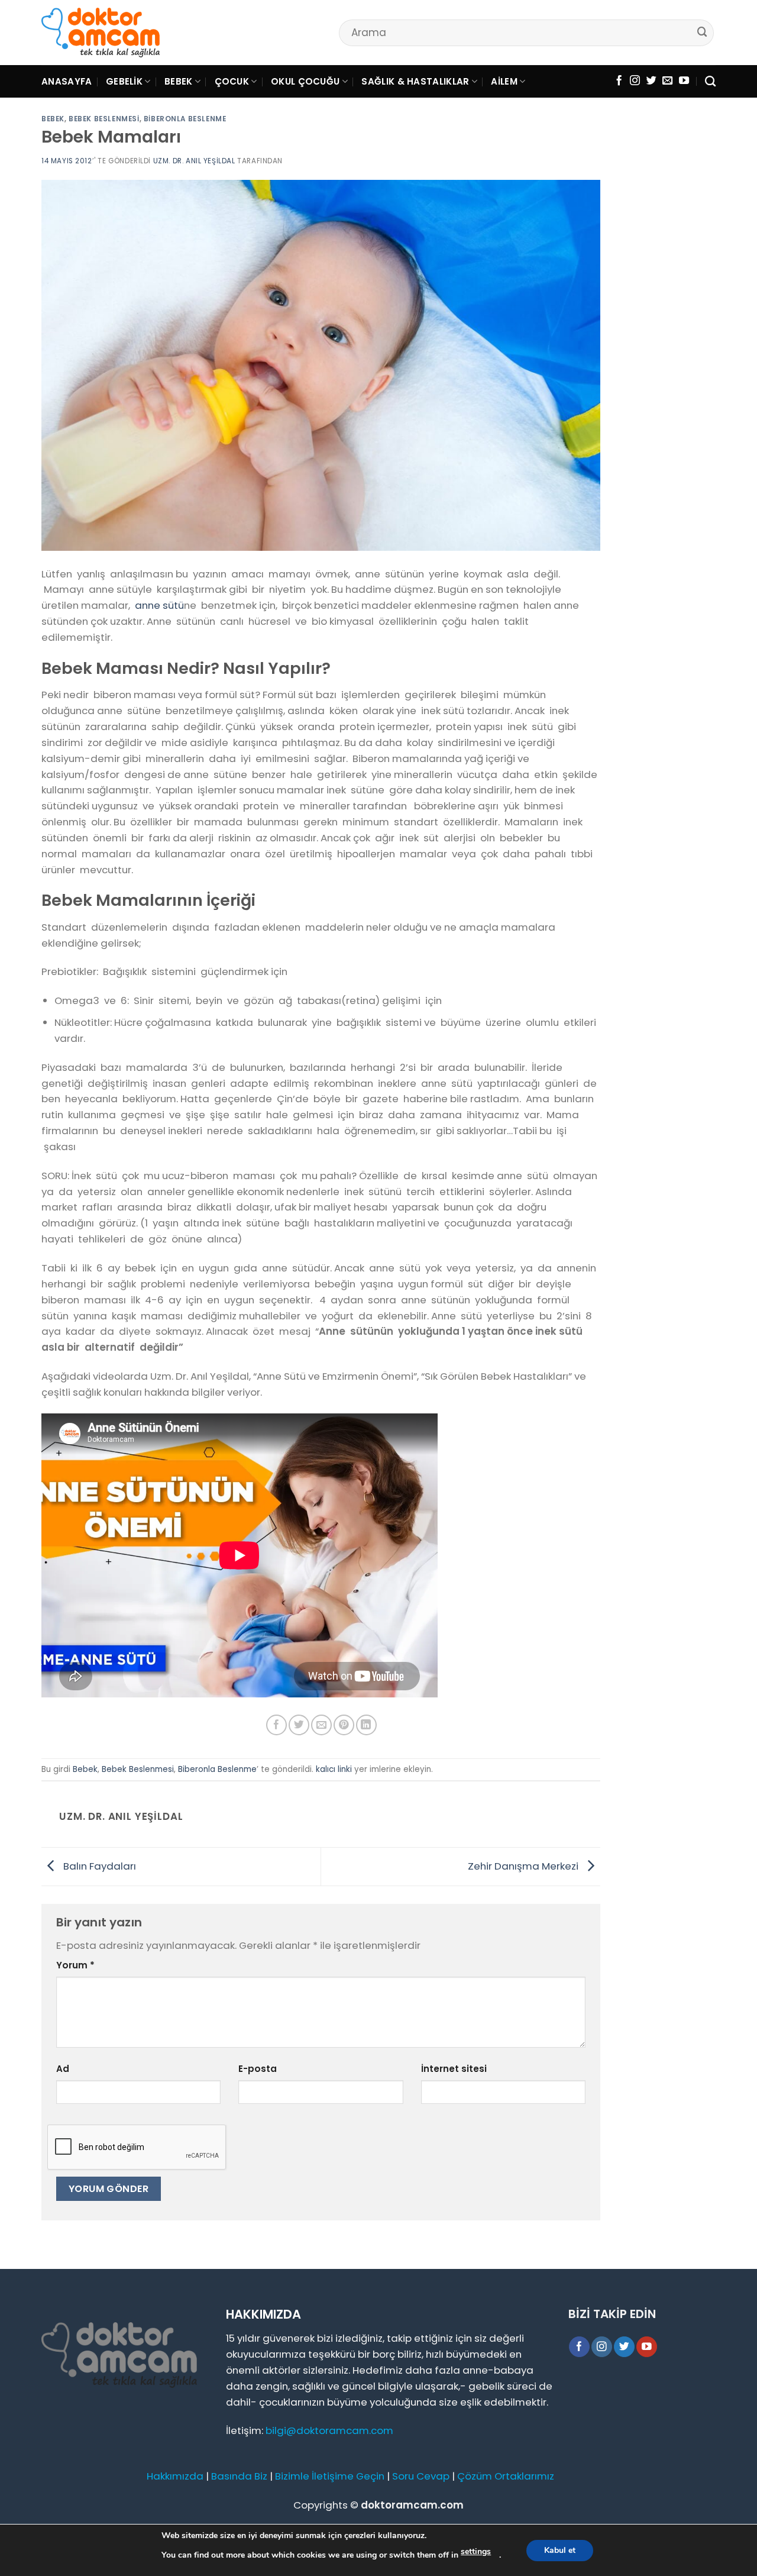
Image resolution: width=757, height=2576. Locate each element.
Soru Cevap (421, 2476)
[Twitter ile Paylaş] (299, 1725)
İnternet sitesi (454, 2069)
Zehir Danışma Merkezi (524, 1865)
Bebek (179, 81)
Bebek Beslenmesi (104, 119)
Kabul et (560, 2550)
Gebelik (124, 81)
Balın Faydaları (98, 1865)
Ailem (504, 81)
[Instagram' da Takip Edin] (635, 81)
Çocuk (232, 81)
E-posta (258, 2069)
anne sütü (159, 605)
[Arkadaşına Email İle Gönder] (321, 1725)
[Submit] (703, 32)
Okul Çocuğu (305, 81)
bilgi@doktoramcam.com (329, 2430)
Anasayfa (67, 81)
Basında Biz (239, 2476)
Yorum (75, 1965)
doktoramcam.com (412, 2505)
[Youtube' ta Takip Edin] (684, 81)
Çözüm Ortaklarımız (506, 2476)
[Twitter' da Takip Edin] (651, 81)
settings (476, 2551)
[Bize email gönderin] (667, 81)
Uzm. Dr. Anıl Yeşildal (194, 161)
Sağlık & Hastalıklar (415, 81)
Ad (63, 2069)
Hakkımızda (175, 2476)
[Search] (710, 82)
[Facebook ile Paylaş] (276, 1725)
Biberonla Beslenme (185, 119)
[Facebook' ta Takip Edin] (619, 81)
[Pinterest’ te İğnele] (344, 1725)
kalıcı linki (334, 1769)
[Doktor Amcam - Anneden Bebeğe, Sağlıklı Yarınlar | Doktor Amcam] (101, 33)
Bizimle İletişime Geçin (330, 2476)
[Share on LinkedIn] (366, 1725)
